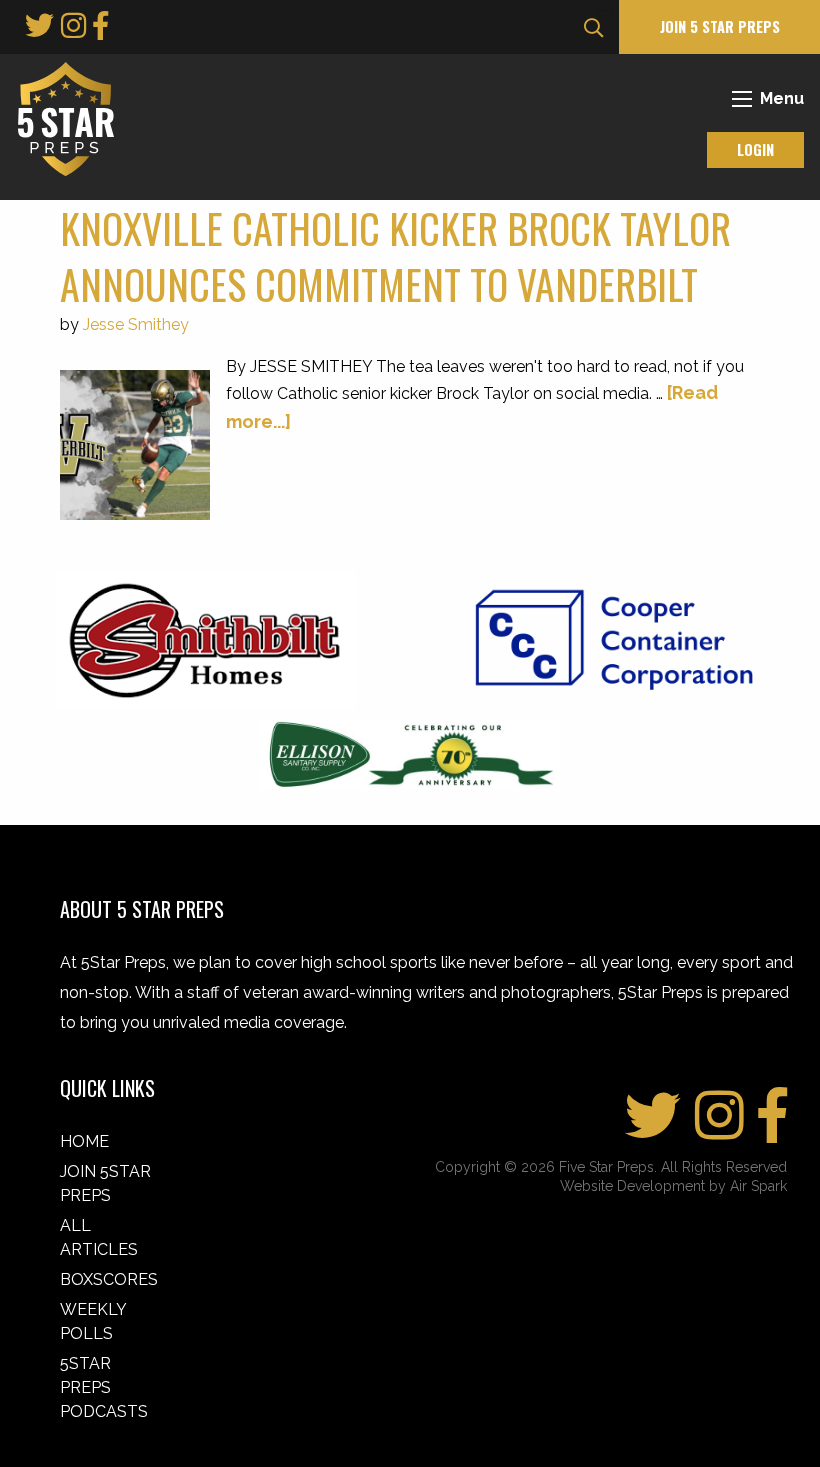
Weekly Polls (93, 1321)
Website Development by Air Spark (673, 1186)
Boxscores (109, 1279)
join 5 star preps (720, 26)
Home (84, 1141)
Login (755, 149)
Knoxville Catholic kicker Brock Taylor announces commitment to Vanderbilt (395, 256)
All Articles (99, 1237)
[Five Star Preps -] (61, 117)
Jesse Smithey (136, 324)
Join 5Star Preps (105, 1183)
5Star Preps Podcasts (104, 1387)
